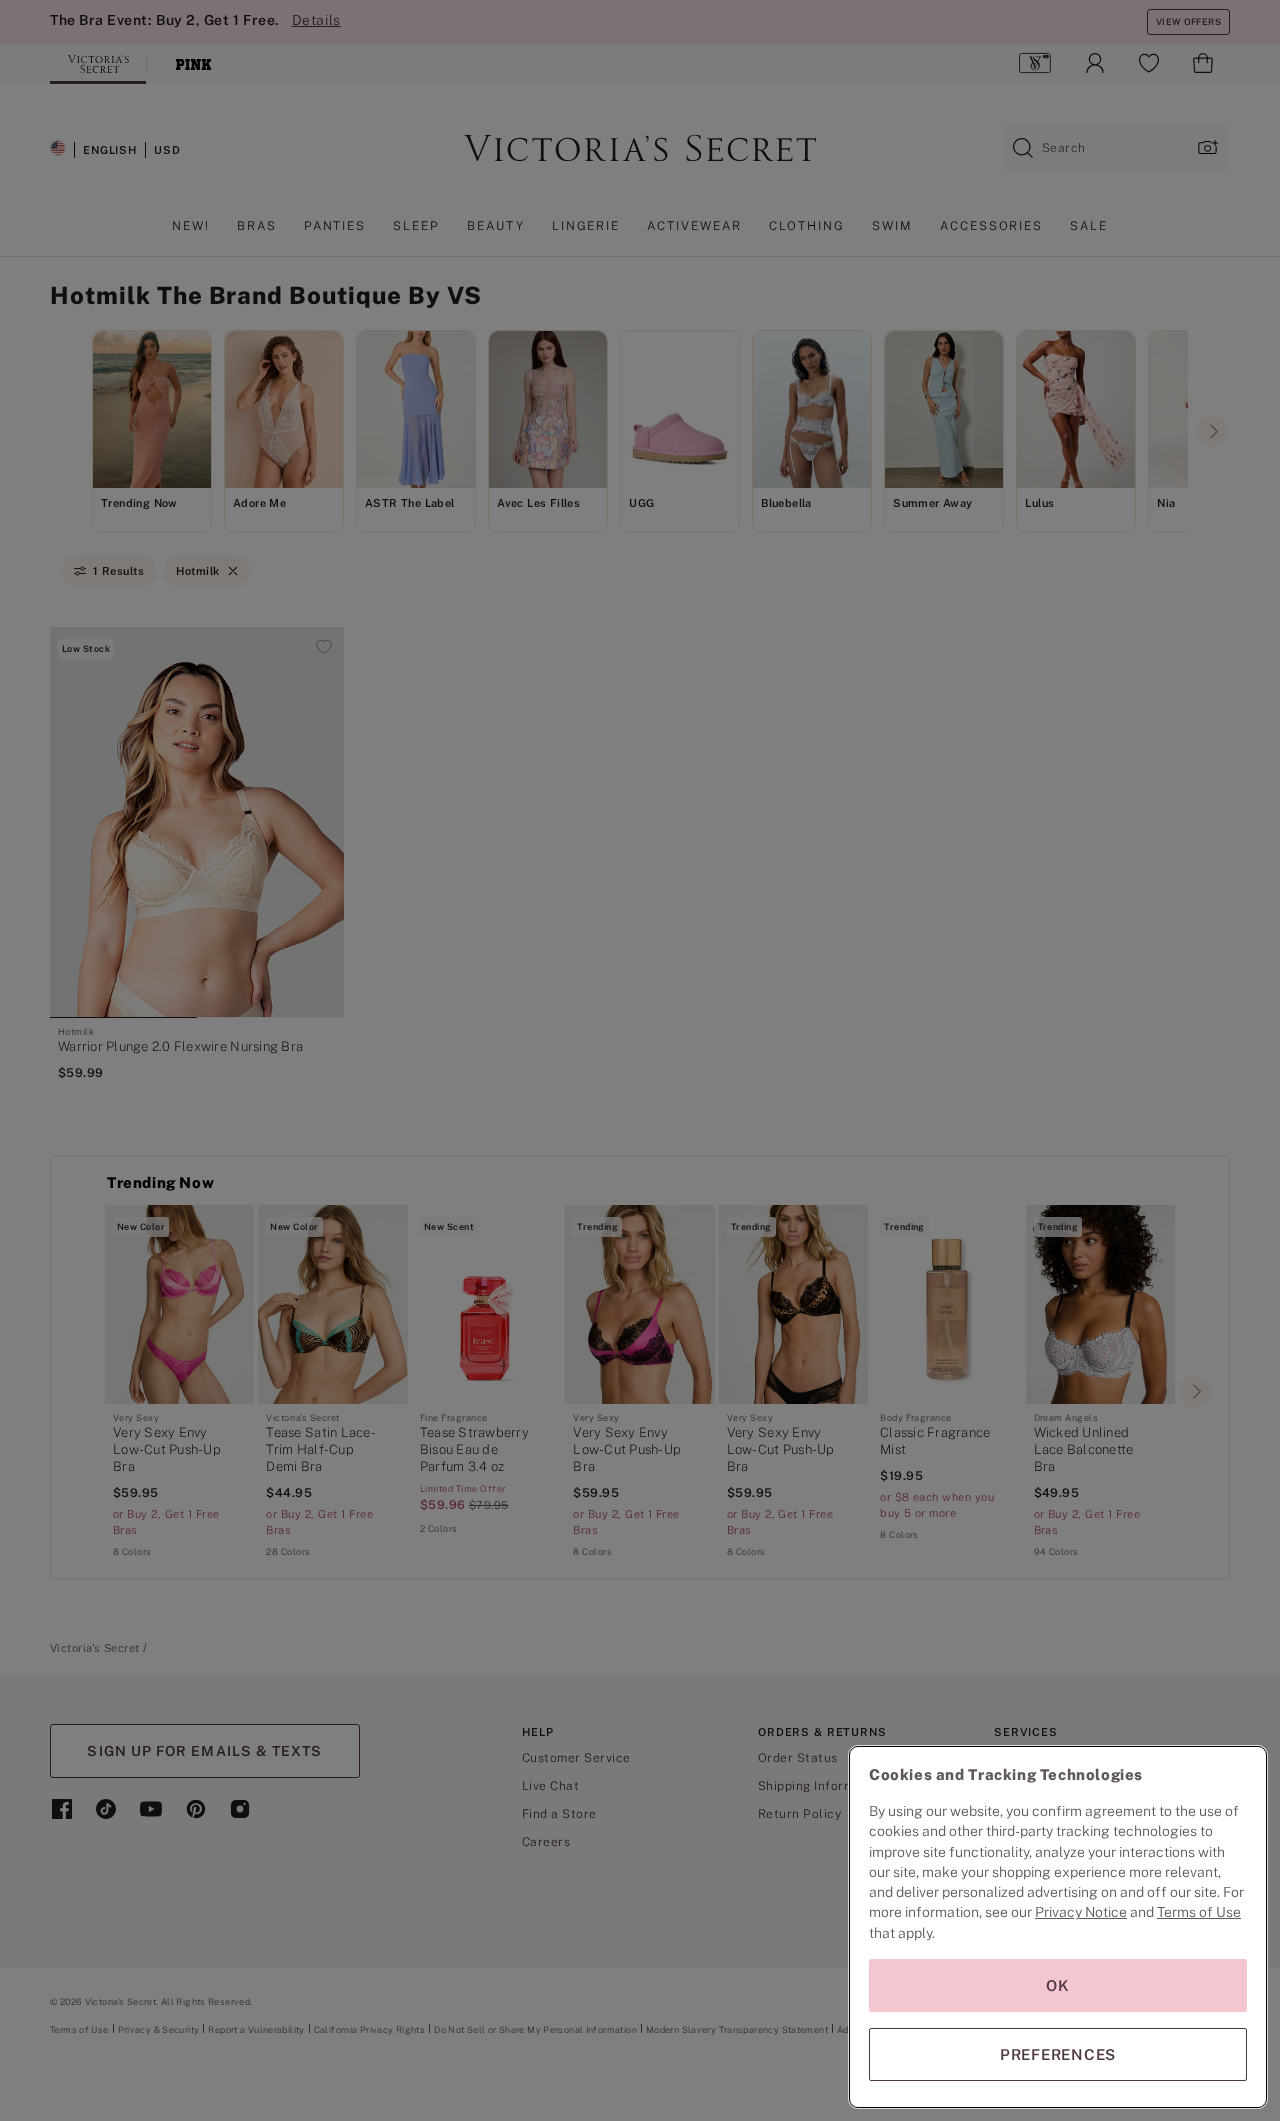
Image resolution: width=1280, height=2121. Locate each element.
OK (1058, 1985)
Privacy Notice (1081, 1912)
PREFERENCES (1058, 2054)
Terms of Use (1199, 1912)
